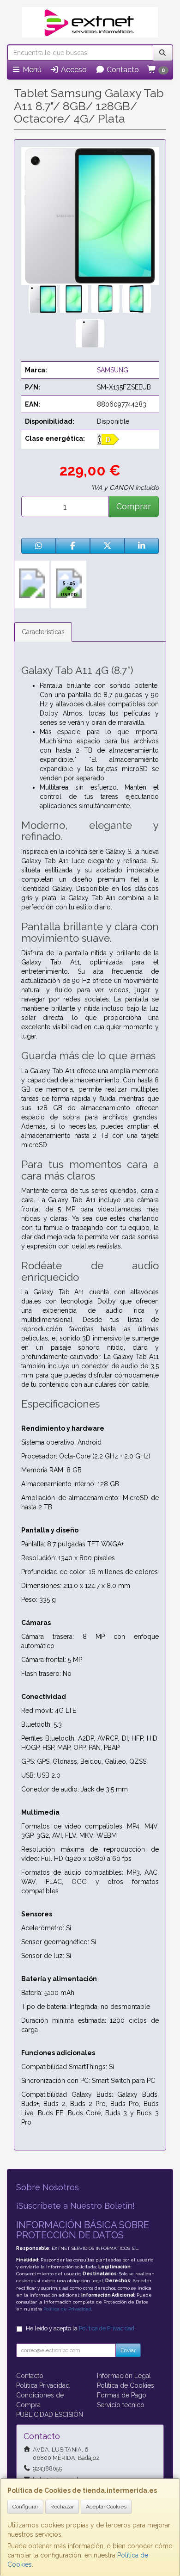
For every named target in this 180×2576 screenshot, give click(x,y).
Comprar (134, 506)
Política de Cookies (126, 2385)
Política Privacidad (43, 2385)
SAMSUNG (113, 370)
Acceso (73, 70)
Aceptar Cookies (106, 2507)
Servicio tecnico (121, 2405)
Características (43, 632)
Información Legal (124, 2376)
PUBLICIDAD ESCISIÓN (50, 2415)
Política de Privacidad (67, 2309)
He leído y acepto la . (81, 2328)
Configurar (25, 2507)
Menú (31, 70)
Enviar (128, 2350)
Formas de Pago (122, 2395)
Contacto (122, 70)
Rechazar (62, 2507)
